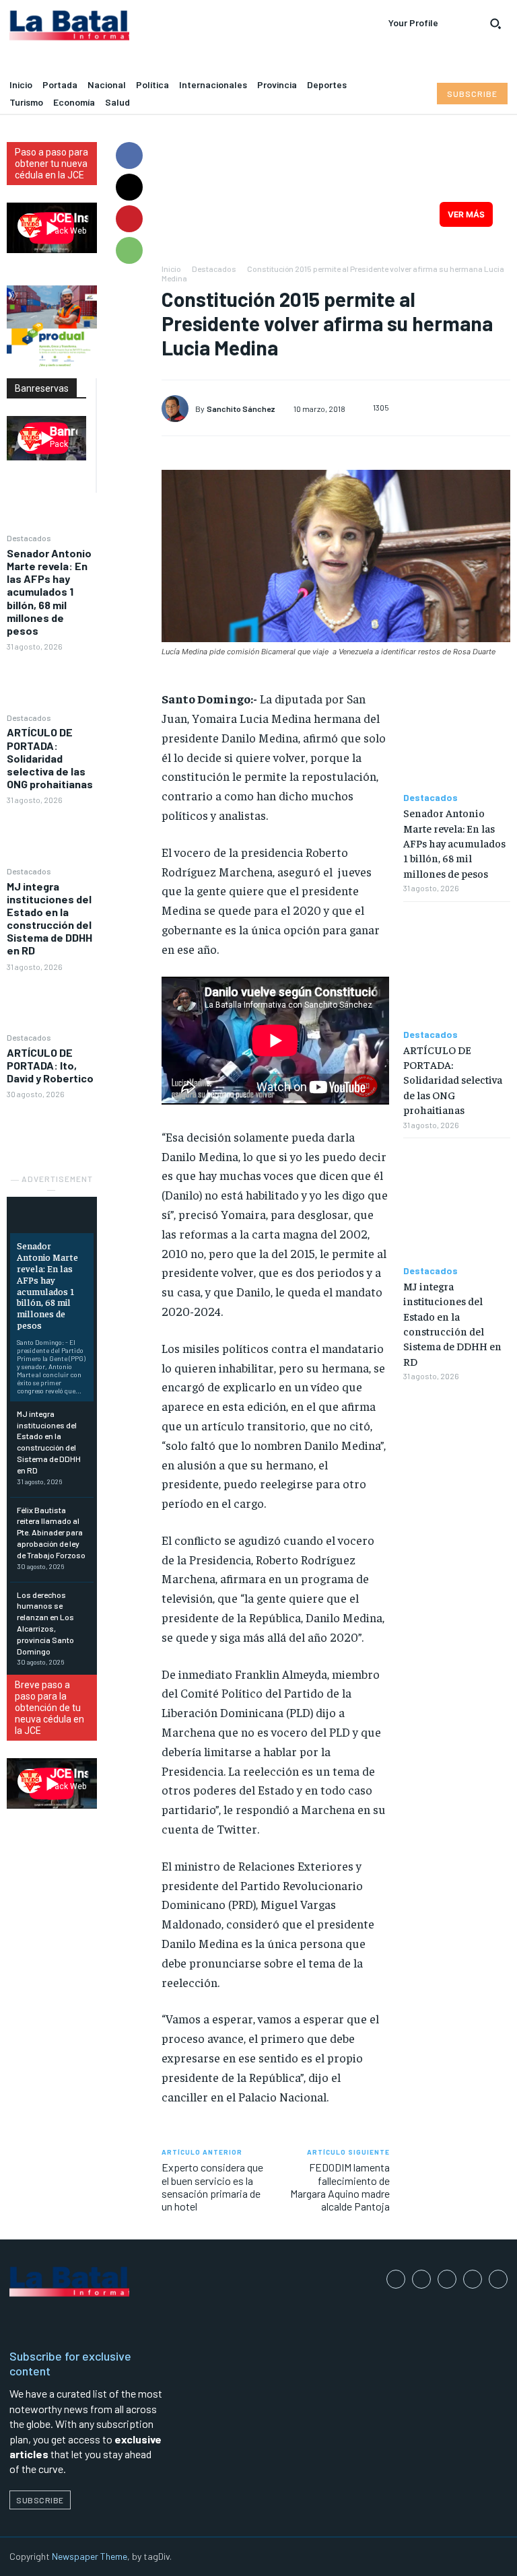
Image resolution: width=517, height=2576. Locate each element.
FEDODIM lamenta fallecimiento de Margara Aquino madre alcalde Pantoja (340, 2187)
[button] (495, 24)
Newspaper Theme (90, 2556)
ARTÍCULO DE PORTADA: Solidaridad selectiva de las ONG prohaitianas (50, 758)
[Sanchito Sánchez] (178, 409)
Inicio (171, 269)
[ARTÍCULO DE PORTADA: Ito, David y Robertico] (52, 1129)
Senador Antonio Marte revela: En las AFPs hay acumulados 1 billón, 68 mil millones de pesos (49, 592)
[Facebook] (129, 155)
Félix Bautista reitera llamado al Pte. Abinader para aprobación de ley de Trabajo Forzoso (51, 1532)
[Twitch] (473, 2279)
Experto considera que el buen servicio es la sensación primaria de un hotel (212, 2187)
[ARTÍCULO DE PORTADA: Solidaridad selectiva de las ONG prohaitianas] (52, 835)
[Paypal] (447, 2279)
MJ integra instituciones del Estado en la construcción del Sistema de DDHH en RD (49, 918)
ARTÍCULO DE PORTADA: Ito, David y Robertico (50, 1065)
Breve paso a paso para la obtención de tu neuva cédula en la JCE (49, 1708)
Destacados (29, 538)
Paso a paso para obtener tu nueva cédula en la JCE (51, 164)
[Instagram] (421, 2279)
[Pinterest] (129, 219)
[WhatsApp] (129, 250)
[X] (129, 187)
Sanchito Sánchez (241, 409)
